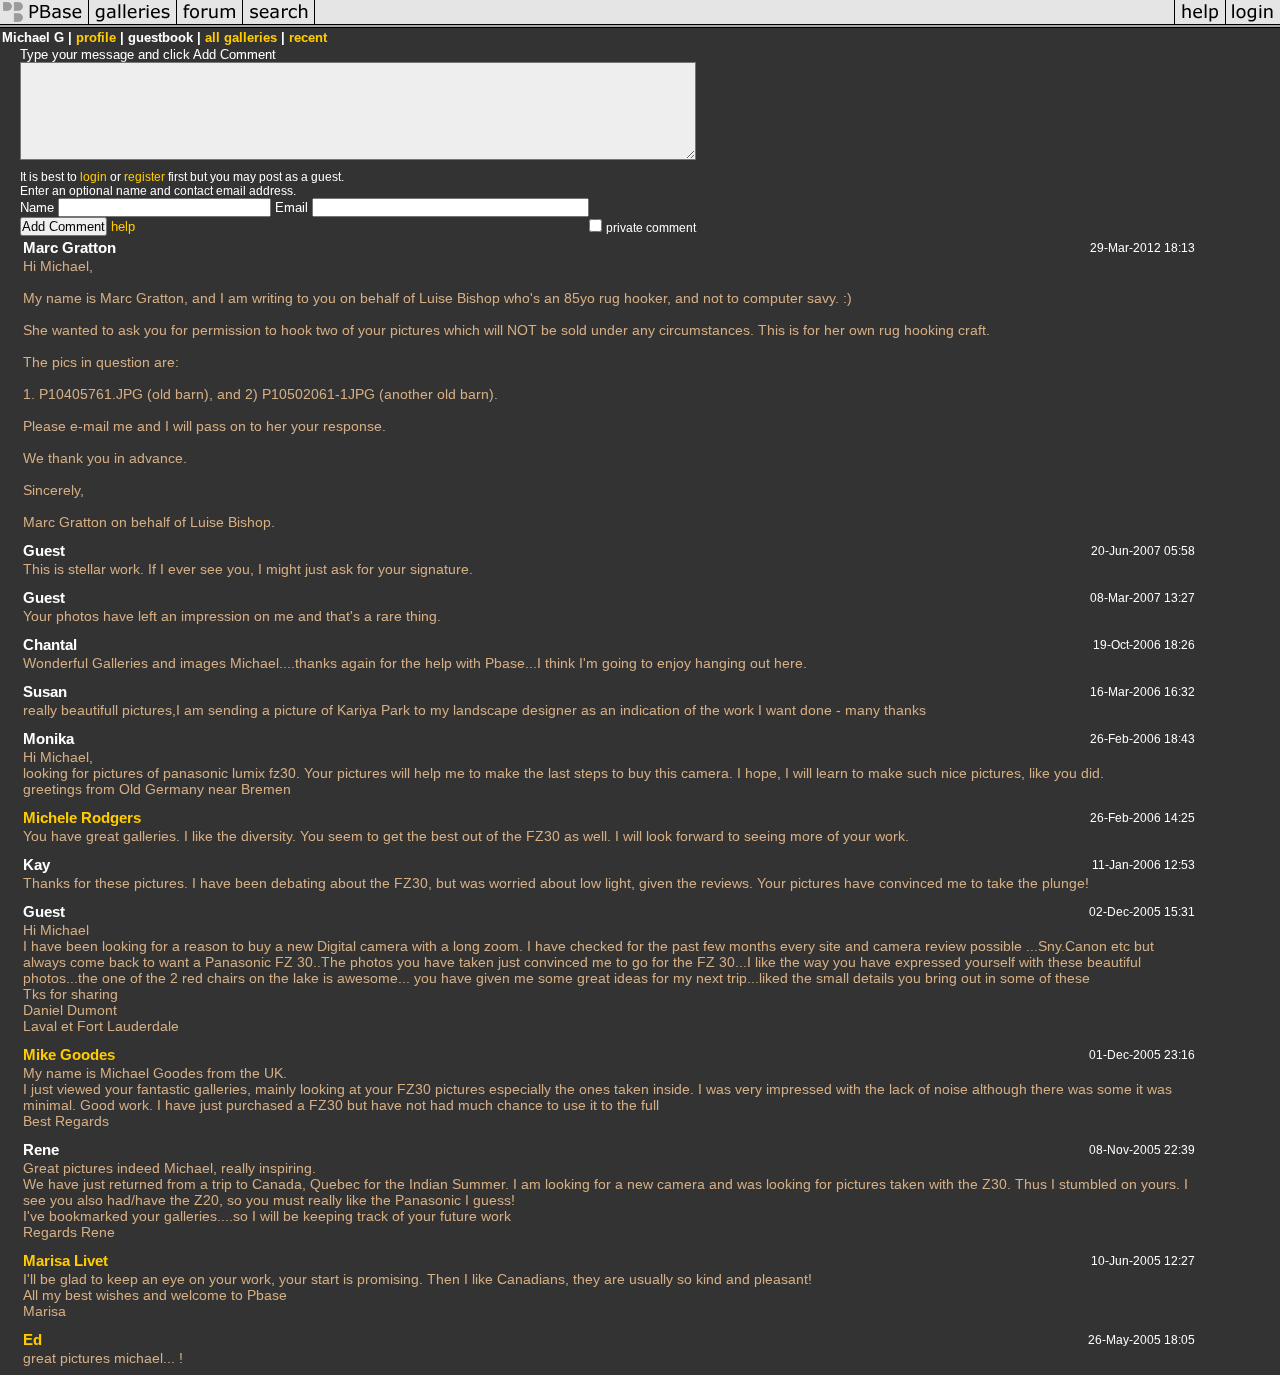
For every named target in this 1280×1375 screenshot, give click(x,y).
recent (308, 37)
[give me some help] (1200, 23)
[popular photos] (744, 23)
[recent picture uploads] (133, 23)
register (144, 177)
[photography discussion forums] (210, 23)
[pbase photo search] (279, 23)
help (123, 226)
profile (96, 37)
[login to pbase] (1253, 23)
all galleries (241, 37)
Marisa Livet (65, 1260)
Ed (32, 1339)
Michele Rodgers (82, 817)
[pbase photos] (44, 23)
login (93, 177)
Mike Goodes (69, 1054)
